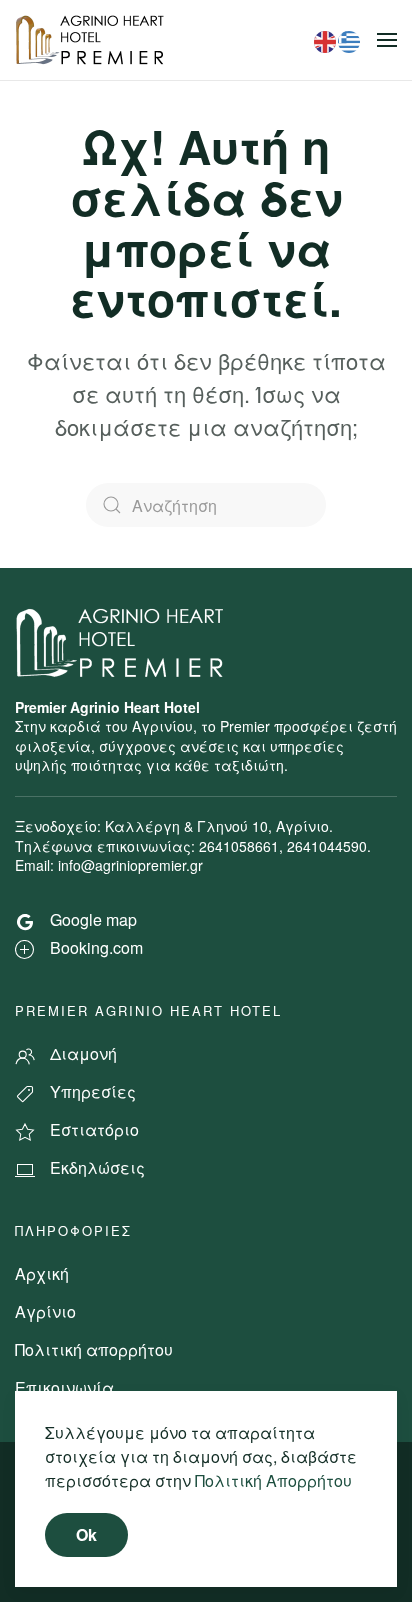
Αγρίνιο (45, 1311)
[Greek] (350, 39)
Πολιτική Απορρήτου (273, 1480)
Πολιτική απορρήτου (94, 1349)
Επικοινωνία (64, 1387)
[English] (326, 39)
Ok (86, 1534)
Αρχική (42, 1273)
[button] (387, 40)
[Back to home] (92, 40)
